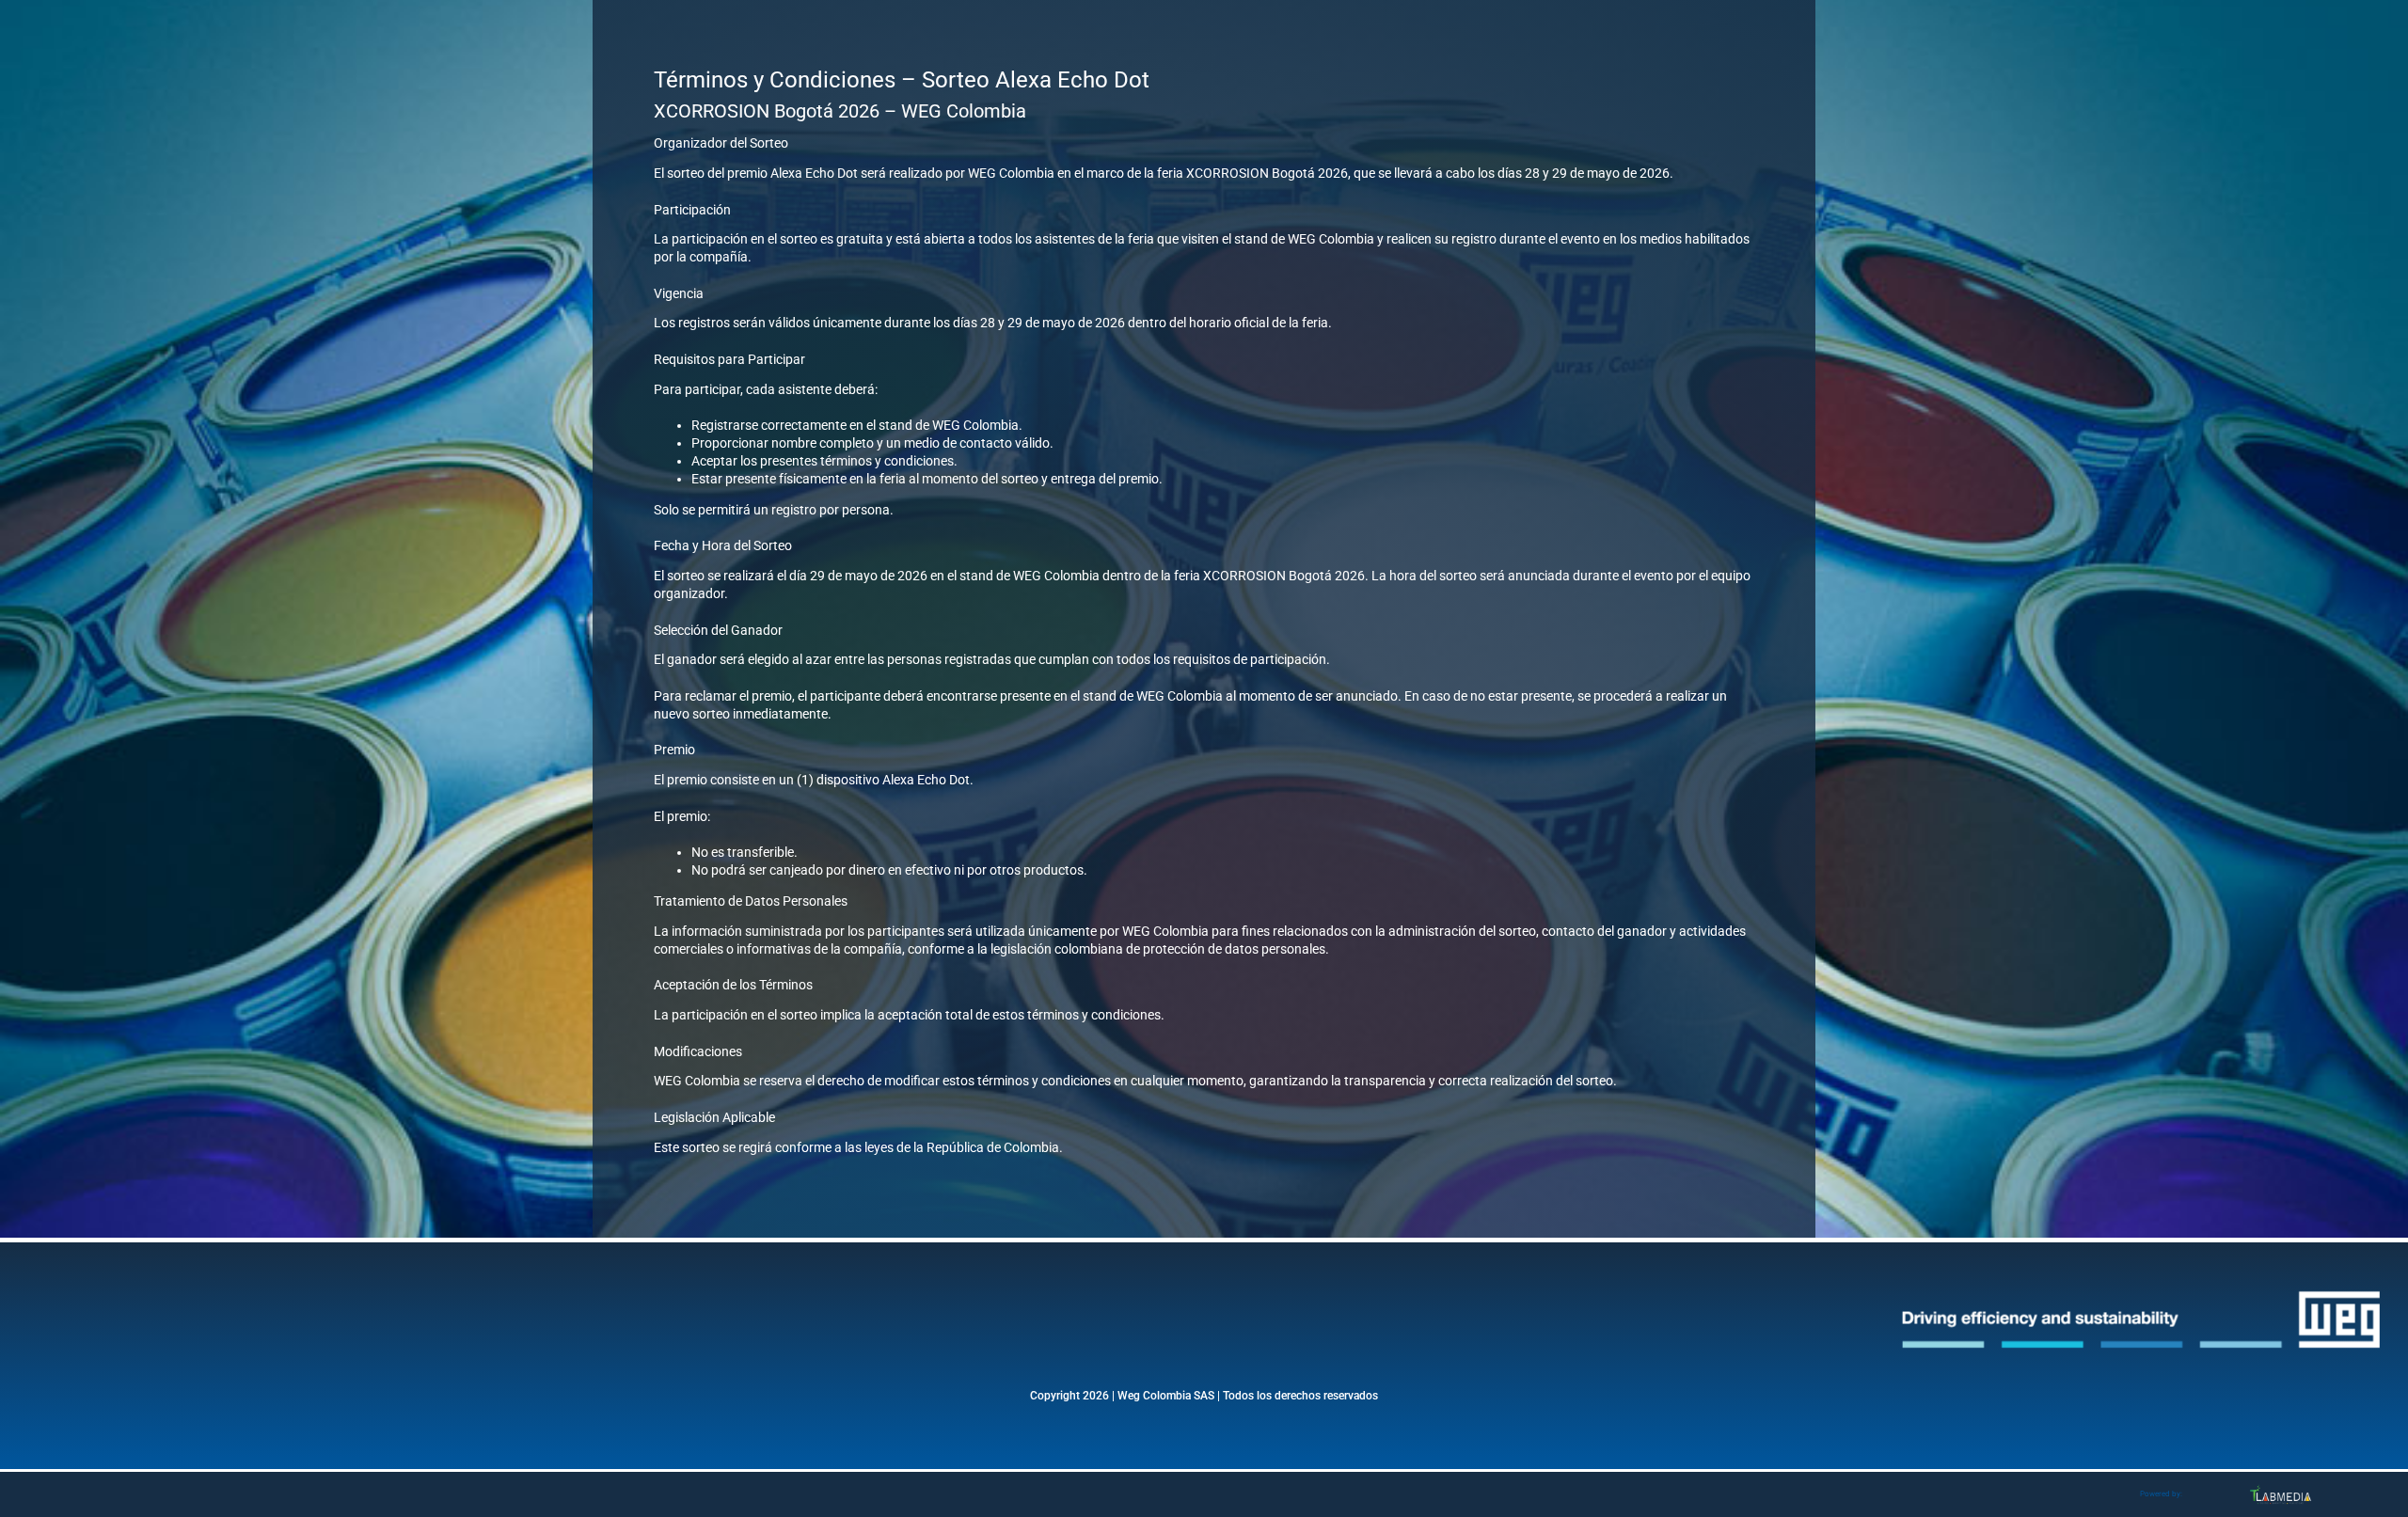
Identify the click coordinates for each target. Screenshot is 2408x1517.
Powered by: (2161, 1494)
